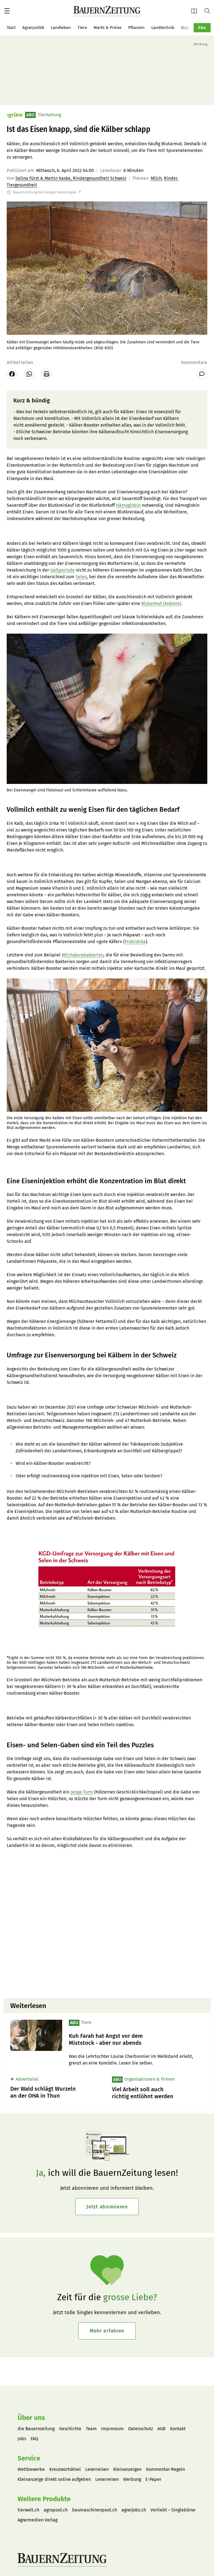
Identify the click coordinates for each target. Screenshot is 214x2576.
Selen (81, 577)
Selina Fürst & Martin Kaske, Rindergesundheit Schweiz (71, 178)
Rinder (171, 178)
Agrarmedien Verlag (37, 2520)
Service (29, 2458)
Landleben (61, 28)
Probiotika (135, 942)
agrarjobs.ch (134, 2510)
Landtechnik (163, 28)
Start (11, 28)
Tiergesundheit (22, 185)
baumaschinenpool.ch (95, 2510)
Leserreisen (97, 2469)
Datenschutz (141, 2429)
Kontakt (178, 2429)
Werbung (132, 2479)
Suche (209, 11)
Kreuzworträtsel (65, 2469)
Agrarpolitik (33, 28)
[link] (136, 2039)
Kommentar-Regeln (166, 2469)
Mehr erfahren (107, 2331)
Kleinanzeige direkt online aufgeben (54, 2479)
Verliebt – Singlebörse (173, 2510)
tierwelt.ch (28, 2510)
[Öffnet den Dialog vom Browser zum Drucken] (47, 374)
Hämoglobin (128, 505)
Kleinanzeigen (127, 2469)
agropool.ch (56, 2510)
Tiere (82, 28)
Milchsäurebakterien (82, 955)
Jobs (22, 2439)
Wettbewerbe (31, 2469)
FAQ (34, 2439)
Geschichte (70, 2429)
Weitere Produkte (44, 2499)
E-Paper (196, 11)
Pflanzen (136, 28)
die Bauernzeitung (36, 2429)
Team (91, 2429)
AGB (161, 2429)
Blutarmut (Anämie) (161, 603)
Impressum (112, 2429)
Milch (156, 178)
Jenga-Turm (82, 1792)
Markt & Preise (108, 28)
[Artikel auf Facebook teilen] (12, 374)
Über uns (31, 2418)
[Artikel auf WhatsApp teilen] (29, 374)
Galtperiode (62, 570)
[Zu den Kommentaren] (202, 374)
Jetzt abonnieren (107, 2207)
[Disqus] (107, 1923)
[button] (7, 11)
